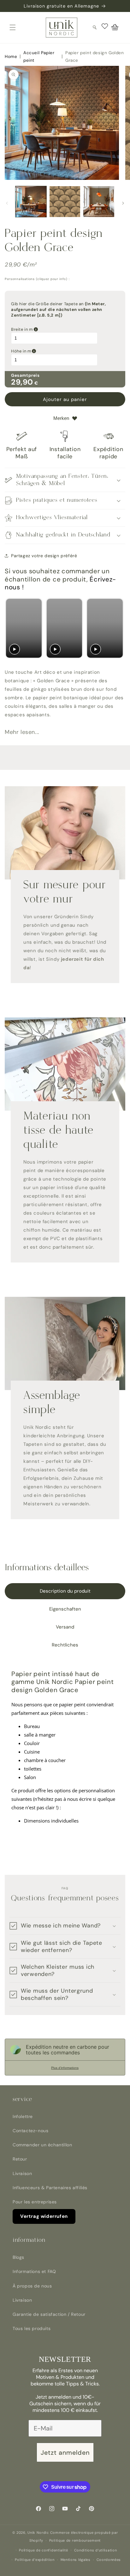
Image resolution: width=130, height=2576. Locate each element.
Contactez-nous (30, 2131)
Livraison (22, 2173)
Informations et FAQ (34, 2271)
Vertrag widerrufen (44, 2216)
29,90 (22, 382)
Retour (20, 2159)
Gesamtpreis (25, 375)
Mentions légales (76, 2560)
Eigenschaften (65, 1609)
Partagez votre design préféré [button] (44, 556)
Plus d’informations (65, 2068)
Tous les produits (32, 2328)
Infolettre (23, 2116)
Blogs (18, 2257)
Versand (65, 1627)
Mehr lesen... (22, 732)
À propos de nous (32, 2286)
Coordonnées (109, 2560)
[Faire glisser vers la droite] (123, 203)
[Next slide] (118, 628)
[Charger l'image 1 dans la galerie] (31, 202)
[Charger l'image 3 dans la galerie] (99, 202)
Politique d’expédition (35, 2560)
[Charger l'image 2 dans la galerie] (65, 202)
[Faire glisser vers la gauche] (7, 203)
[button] (13, 27)
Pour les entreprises (35, 2202)
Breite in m (54, 329)
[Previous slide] (12, 628)
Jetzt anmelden (65, 2453)
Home (11, 57)
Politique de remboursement (75, 2540)
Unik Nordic (38, 2533)
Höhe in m (53, 351)
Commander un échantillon (42, 2145)
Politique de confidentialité (44, 2550)
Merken (61, 418)
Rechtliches (65, 1645)
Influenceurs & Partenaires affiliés (50, 2188)
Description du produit (65, 1591)
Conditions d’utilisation (96, 2550)
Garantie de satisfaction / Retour (49, 2314)
